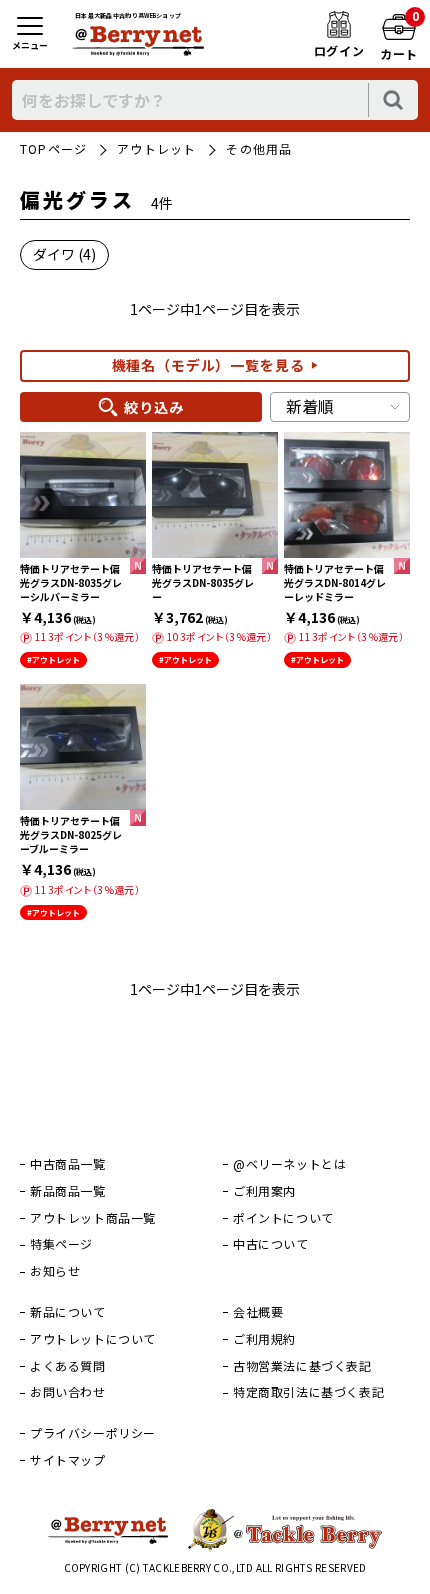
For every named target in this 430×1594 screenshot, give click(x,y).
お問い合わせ (68, 1392)
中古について (271, 1244)
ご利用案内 (264, 1191)
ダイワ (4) (64, 254)
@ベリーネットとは (289, 1164)
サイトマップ (68, 1460)
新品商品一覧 (68, 1191)
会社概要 (258, 1312)
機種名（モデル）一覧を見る (208, 365)
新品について (68, 1312)
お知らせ (55, 1271)
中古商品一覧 (68, 1164)
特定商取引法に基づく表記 (308, 1392)
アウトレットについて (93, 1339)
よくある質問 (68, 1366)
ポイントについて (283, 1218)
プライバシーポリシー (93, 1433)
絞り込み (153, 407)
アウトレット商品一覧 (93, 1218)
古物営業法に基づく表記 (302, 1366)
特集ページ (61, 1244)
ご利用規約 (264, 1339)
